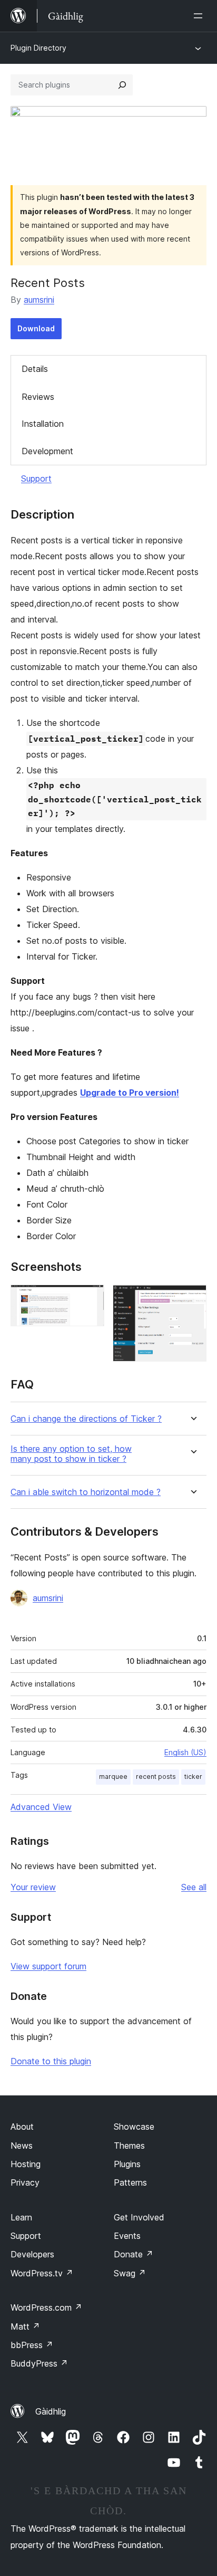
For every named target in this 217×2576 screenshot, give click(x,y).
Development (47, 451)
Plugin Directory (38, 48)
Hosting (26, 2164)
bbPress (32, 2345)
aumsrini (39, 300)
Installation (43, 424)
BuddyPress (39, 2363)
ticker (193, 1777)
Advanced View (41, 1807)
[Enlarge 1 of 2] (90, 1299)
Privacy (25, 2182)
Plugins (127, 2164)
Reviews (38, 397)
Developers (32, 2254)
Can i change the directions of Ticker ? (86, 1419)
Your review (33, 1887)
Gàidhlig (51, 2411)
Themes (129, 2146)
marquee (113, 1777)
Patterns (130, 2182)
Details (35, 369)
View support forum (48, 1966)
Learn (21, 2217)
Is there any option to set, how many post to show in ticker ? (71, 1454)
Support (36, 478)
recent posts (156, 1777)
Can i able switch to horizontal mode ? (86, 1492)
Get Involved (139, 2217)
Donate (134, 2254)
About (22, 2127)
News (22, 2146)
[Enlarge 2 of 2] (192, 1299)
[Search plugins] (122, 85)
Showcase (134, 2127)
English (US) (185, 1752)
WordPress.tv (42, 2273)
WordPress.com (46, 2307)
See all (194, 1887)
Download (36, 328)
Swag (130, 2273)
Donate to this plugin (51, 2061)
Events (127, 2236)
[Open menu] (200, 16)
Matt (25, 2326)
